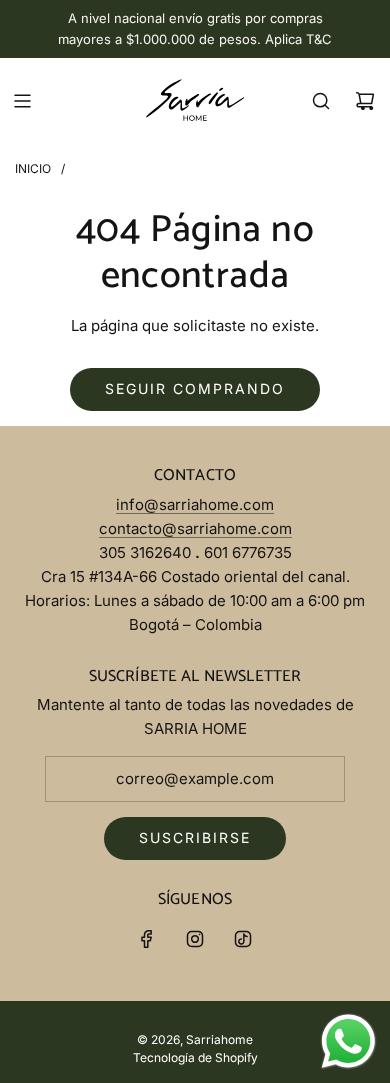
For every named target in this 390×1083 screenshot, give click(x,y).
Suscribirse (195, 837)
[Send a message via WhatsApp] (348, 1041)
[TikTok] (243, 939)
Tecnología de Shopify (195, 1057)
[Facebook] (147, 939)
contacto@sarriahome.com (195, 528)
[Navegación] (22, 101)
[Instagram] (195, 939)
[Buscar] (321, 101)
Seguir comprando (195, 388)
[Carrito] (365, 101)
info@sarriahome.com (195, 504)
